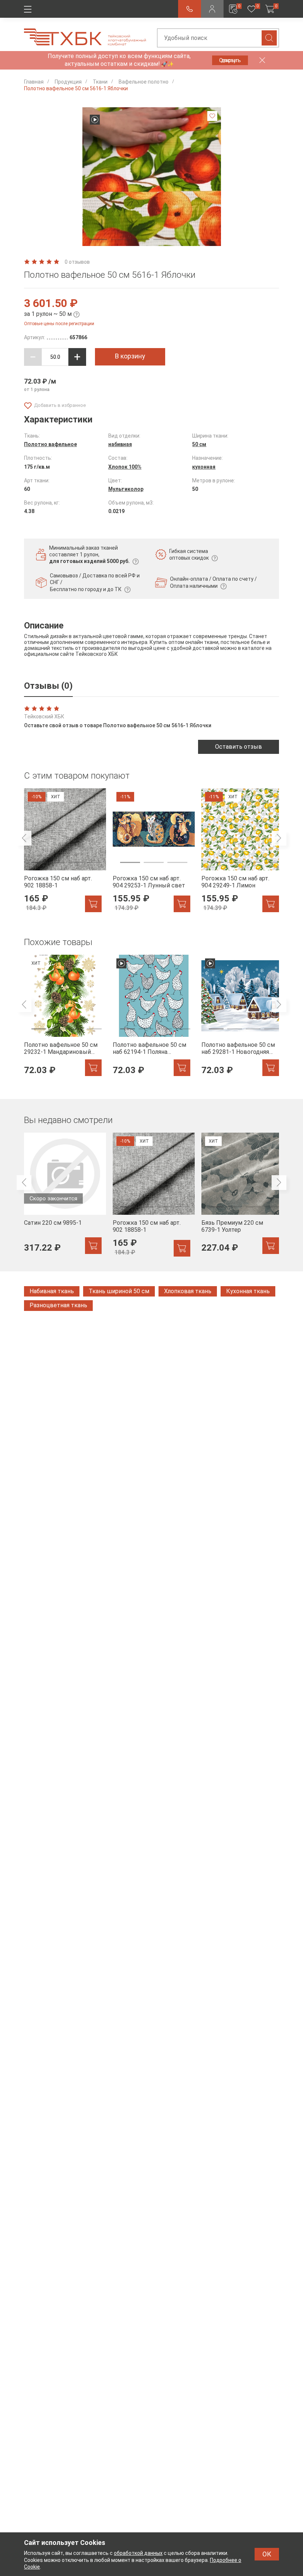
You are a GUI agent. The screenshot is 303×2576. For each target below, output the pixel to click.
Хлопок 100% (125, 467)
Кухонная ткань (248, 1291)
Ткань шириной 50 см (119, 1291)
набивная (120, 444)
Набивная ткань (52, 1291)
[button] (99, 240)
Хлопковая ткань (188, 1291)
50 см (199, 444)
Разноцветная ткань (58, 1305)
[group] (63, 850)
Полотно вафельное (50, 444)
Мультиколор (126, 489)
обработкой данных (138, 2553)
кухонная (204, 467)
